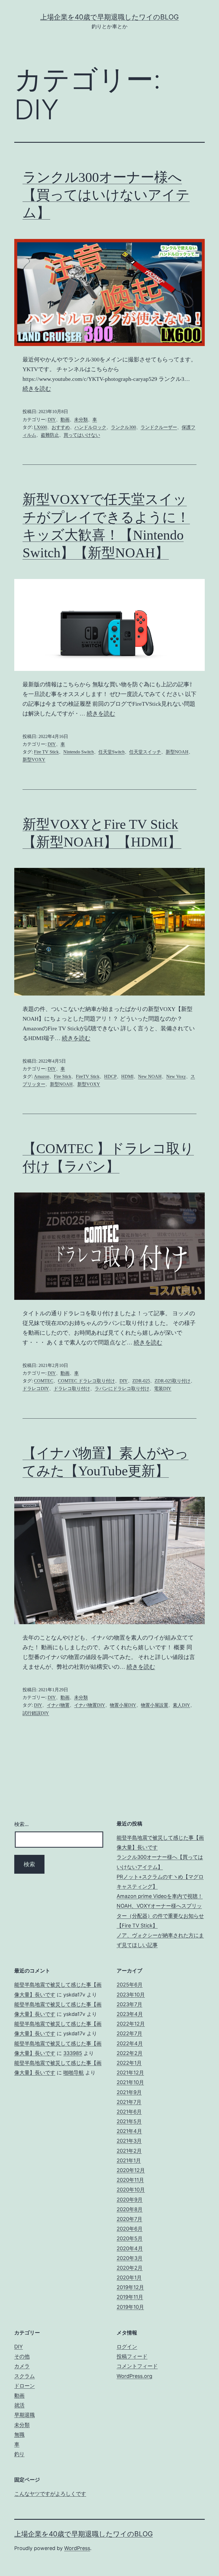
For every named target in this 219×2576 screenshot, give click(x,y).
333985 (73, 2053)
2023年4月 (130, 2014)
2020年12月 (131, 2170)
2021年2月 (129, 2151)
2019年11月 (130, 2297)
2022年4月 (130, 2043)
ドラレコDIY (36, 1388)
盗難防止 (50, 435)
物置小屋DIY (123, 1705)
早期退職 (25, 2415)
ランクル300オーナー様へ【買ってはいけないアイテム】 (106, 195)
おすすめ (61, 427)
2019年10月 (130, 2307)
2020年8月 (130, 2209)
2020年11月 (130, 2180)
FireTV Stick (88, 1076)
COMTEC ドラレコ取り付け (86, 1381)
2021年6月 (129, 2112)
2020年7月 (129, 2219)
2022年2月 (130, 2053)
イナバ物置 (58, 1705)
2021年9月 (129, 2092)
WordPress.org (134, 2376)
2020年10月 (131, 2190)
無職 (19, 2435)
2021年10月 (130, 2082)
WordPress (77, 2548)
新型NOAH (177, 752)
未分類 (81, 420)
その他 (22, 2356)
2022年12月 (131, 2024)
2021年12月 (130, 2073)
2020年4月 (130, 2248)
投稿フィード (132, 2356)
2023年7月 (129, 2004)
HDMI (127, 1076)
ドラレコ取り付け (72, 1388)
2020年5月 (130, 2238)
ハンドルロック (90, 427)
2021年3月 (129, 2141)
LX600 (40, 427)
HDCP (110, 1076)
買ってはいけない (82, 435)
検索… (22, 1824)
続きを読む (37, 389)
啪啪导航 (74, 2073)
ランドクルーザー (159, 427)
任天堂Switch (111, 752)
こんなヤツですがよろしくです (50, 2494)
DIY (52, 420)
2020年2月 (130, 2268)
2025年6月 (130, 1985)
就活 (19, 2405)
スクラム (25, 2376)
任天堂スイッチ (145, 752)
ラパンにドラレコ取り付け (122, 1388)
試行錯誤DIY (36, 1713)
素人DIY (182, 1705)
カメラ (22, 2366)
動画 (65, 420)
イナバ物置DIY (90, 1705)
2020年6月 (130, 2229)
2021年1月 (129, 2160)
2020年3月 (130, 2258)
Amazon (42, 1076)
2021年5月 (129, 2121)
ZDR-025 (141, 1381)
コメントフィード (137, 2366)
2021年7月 (129, 2102)
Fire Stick (63, 1076)
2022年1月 (129, 2063)
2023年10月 (131, 1995)
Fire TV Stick (46, 752)
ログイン (127, 2347)
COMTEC (44, 1381)
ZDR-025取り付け (173, 1381)
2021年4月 (129, 2131)
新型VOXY (34, 760)
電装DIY (163, 1388)
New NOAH (150, 1076)
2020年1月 (129, 2278)
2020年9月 (130, 2200)
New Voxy (176, 1076)
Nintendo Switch (79, 752)
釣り (19, 2454)
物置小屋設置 (155, 1705)
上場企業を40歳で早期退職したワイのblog (109, 17)
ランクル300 (123, 427)
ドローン (25, 2386)
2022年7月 (129, 2033)
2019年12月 (130, 2287)
